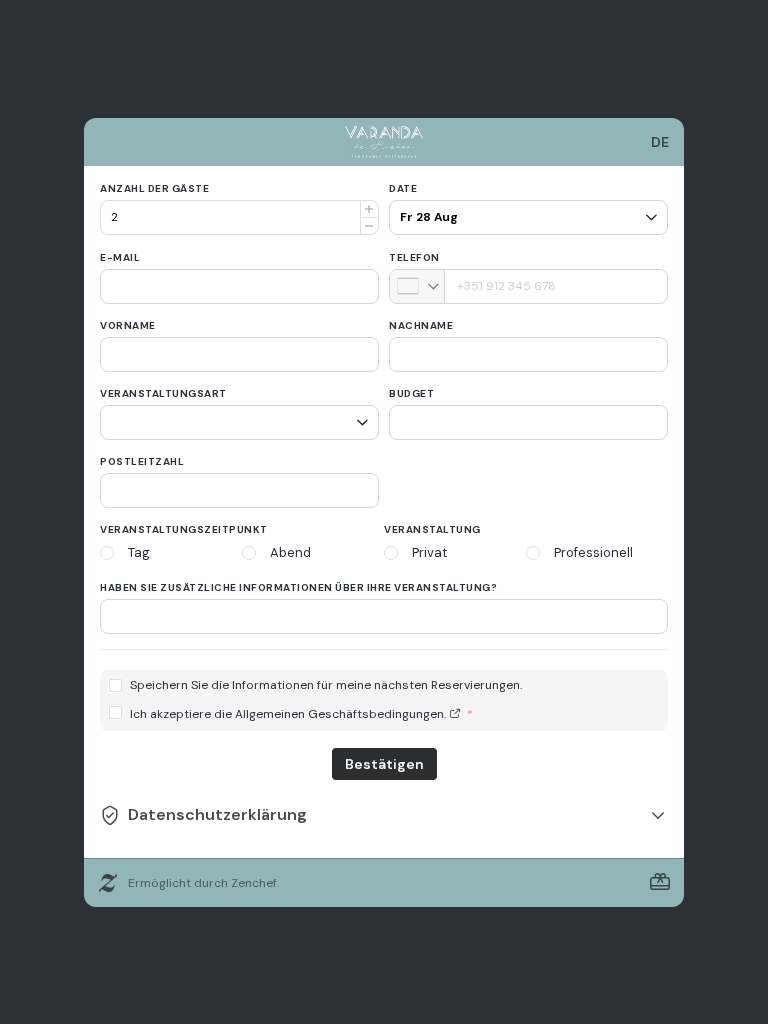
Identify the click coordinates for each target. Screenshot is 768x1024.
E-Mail (120, 257)
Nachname (421, 325)
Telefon (414, 257)
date (403, 188)
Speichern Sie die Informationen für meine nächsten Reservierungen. (326, 685)
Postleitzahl (142, 461)
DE (660, 142)
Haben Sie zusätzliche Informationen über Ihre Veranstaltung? (298, 587)
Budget (411, 393)
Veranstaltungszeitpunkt (184, 529)
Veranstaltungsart (163, 393)
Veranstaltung (432, 529)
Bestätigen (384, 764)
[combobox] (417, 286)
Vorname (128, 325)
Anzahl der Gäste (154, 188)
